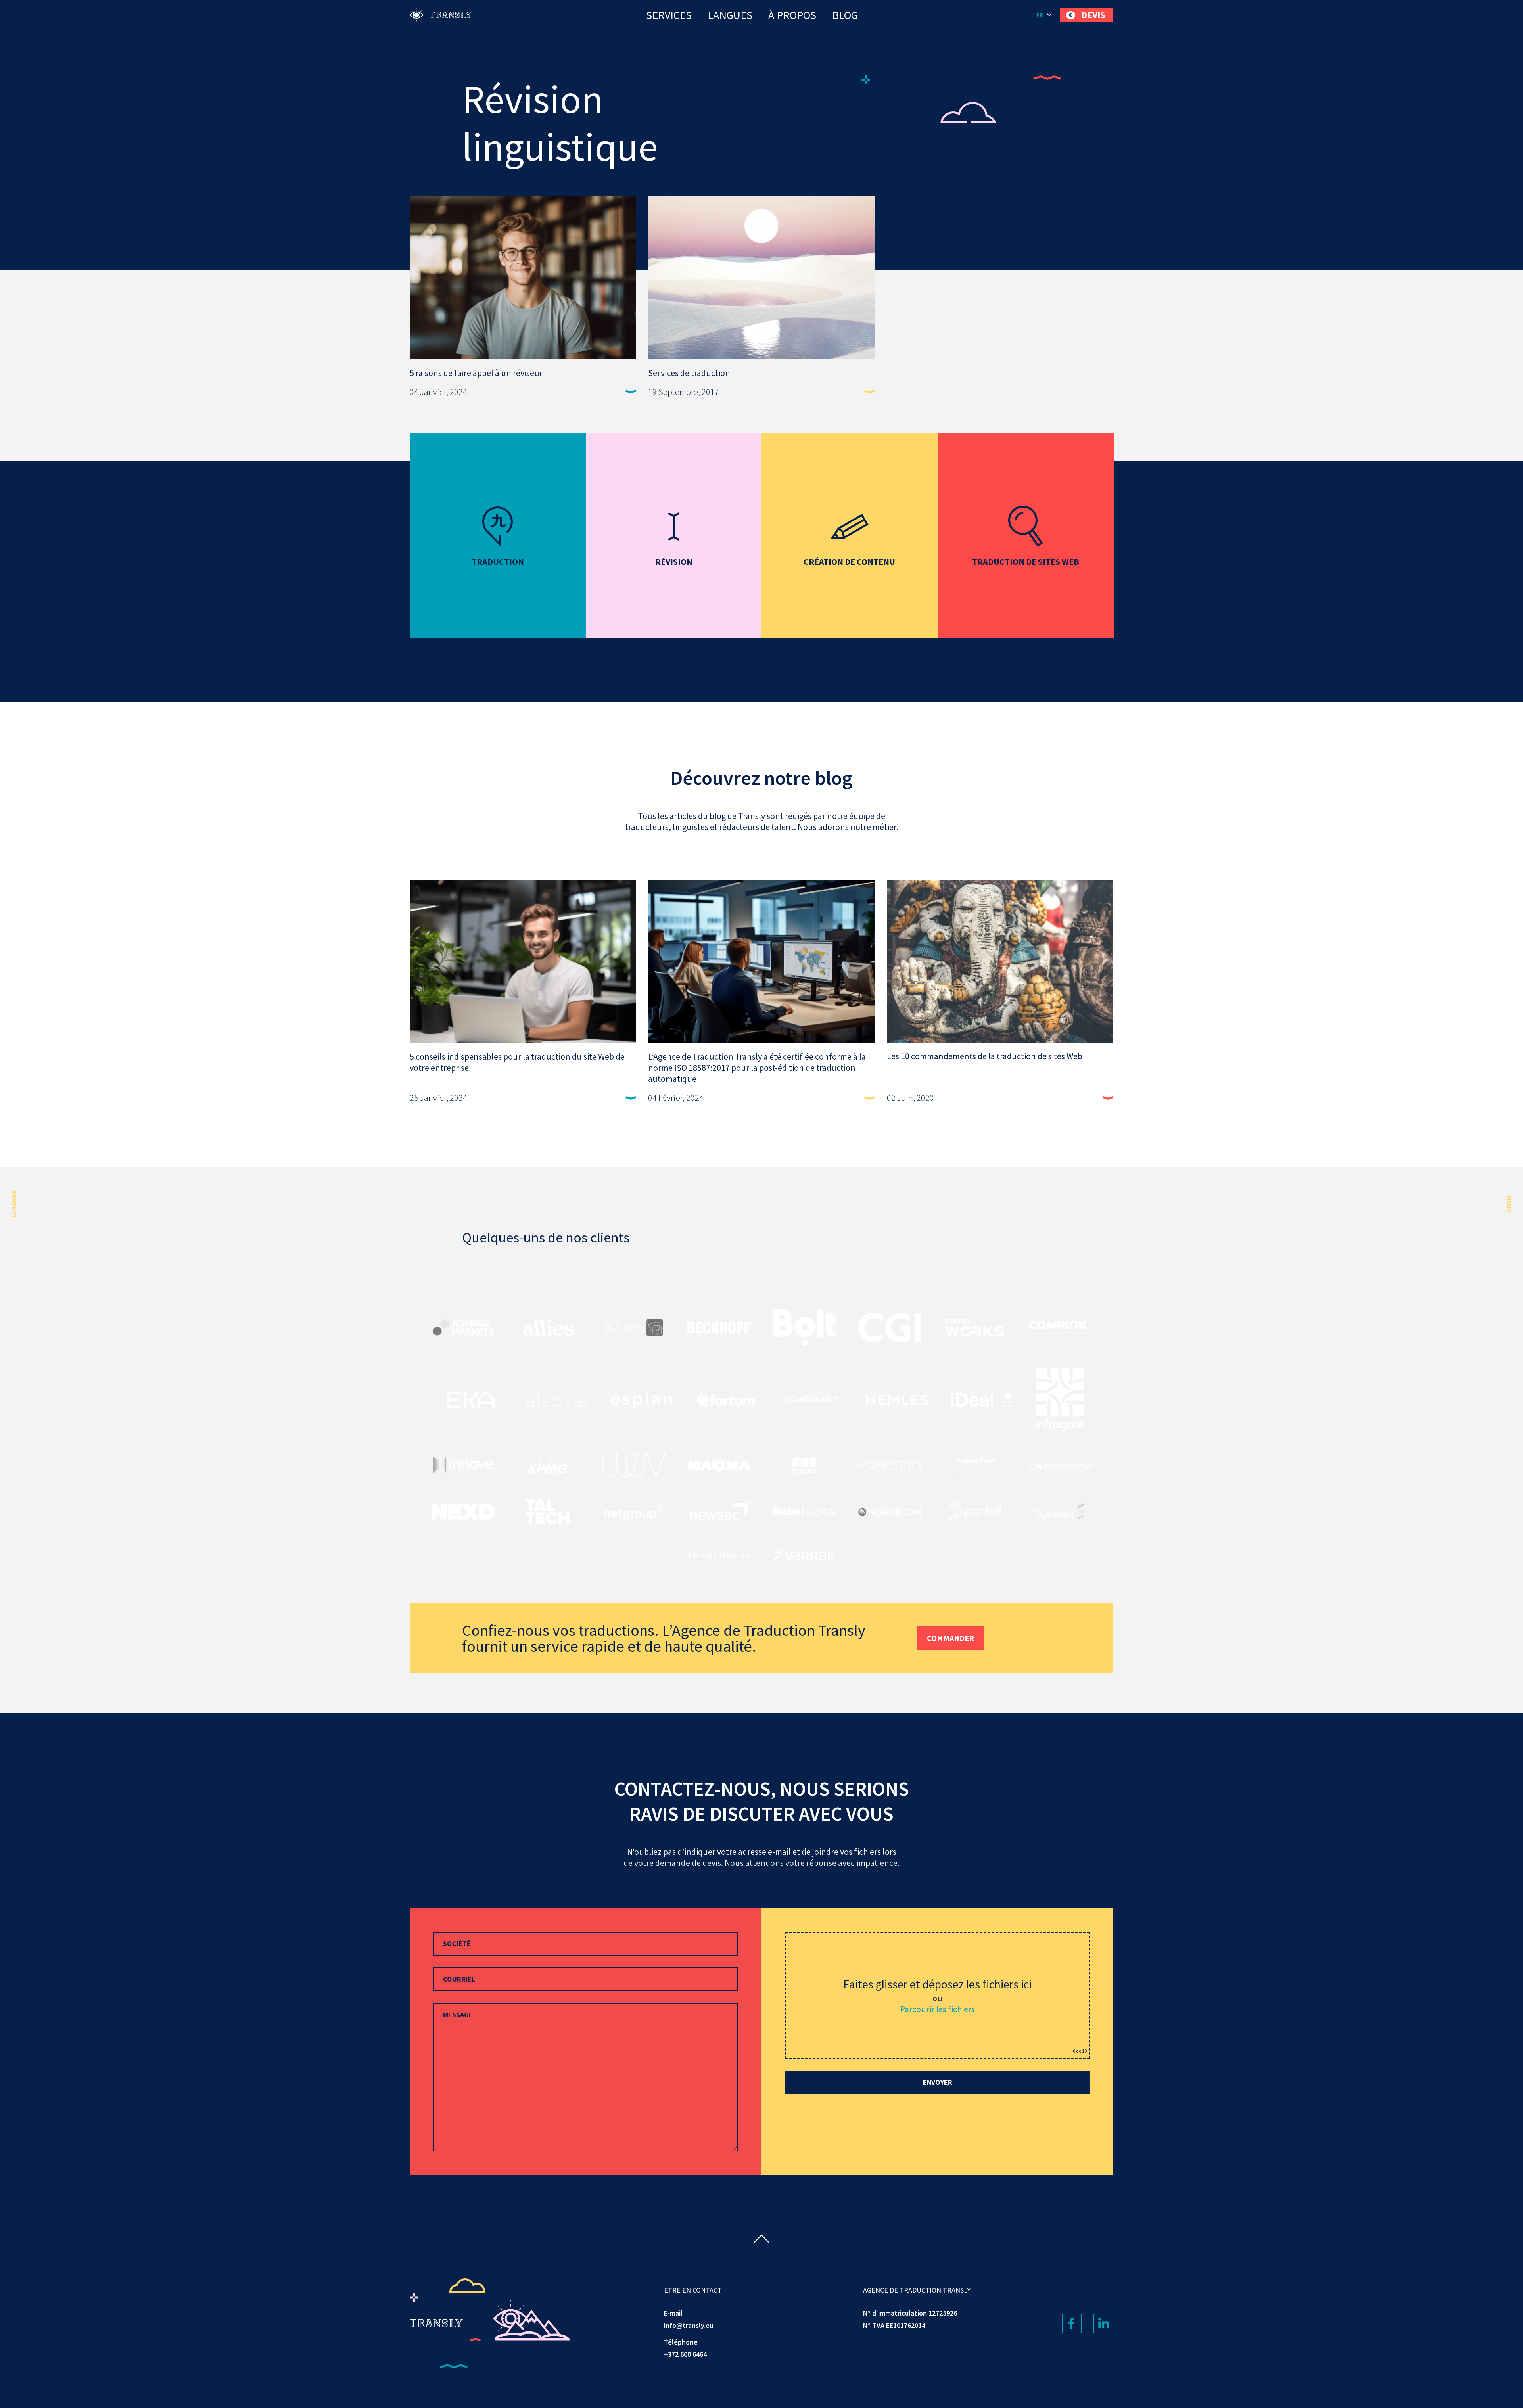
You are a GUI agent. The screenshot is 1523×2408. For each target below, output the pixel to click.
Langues (730, 15)
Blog (845, 15)
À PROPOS (792, 15)
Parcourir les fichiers (937, 2009)
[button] (1044, 15)
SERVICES (669, 15)
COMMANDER (950, 1638)
